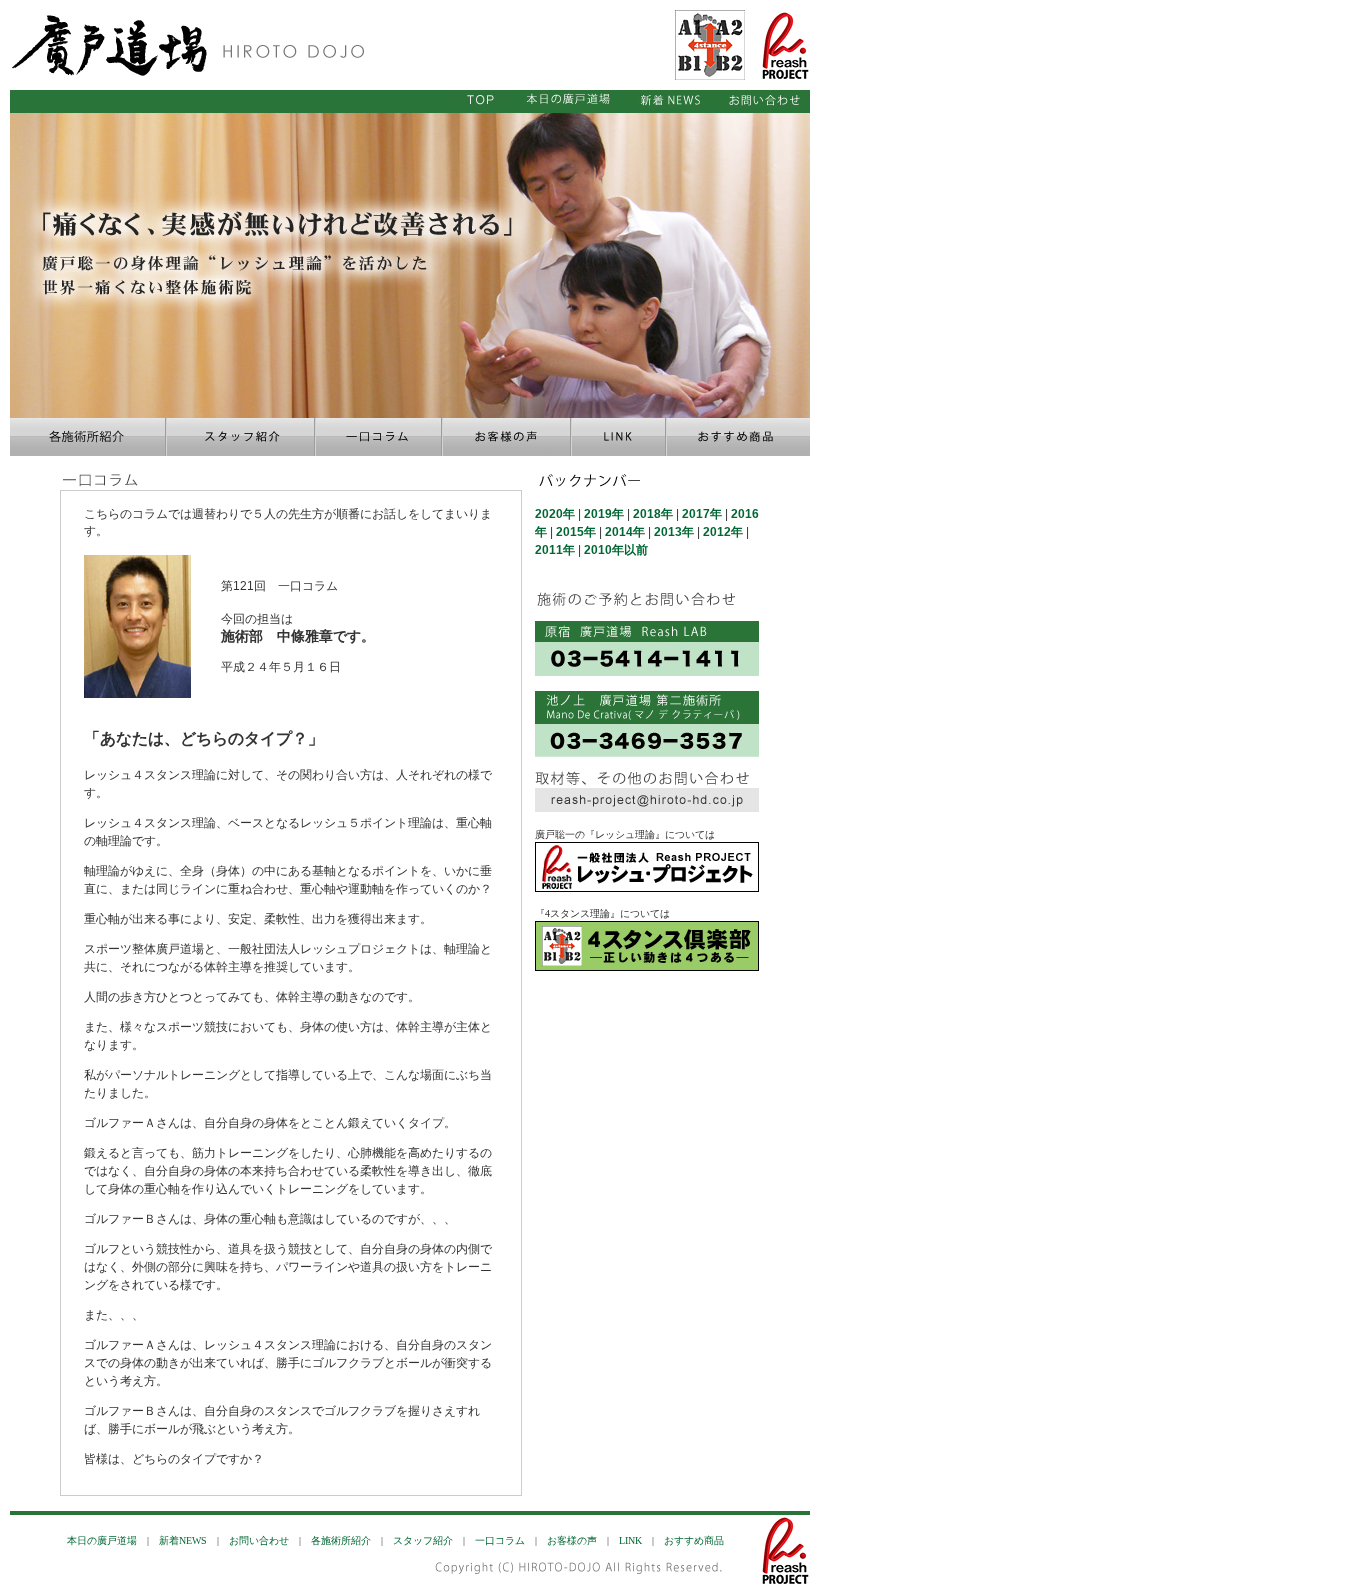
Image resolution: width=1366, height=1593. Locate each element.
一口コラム (500, 1540)
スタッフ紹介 (423, 1540)
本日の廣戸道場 (102, 1540)
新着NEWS (183, 1540)
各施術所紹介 (341, 1540)
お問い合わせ (259, 1540)
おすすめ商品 (694, 1540)
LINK (630, 1540)
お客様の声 (572, 1540)
